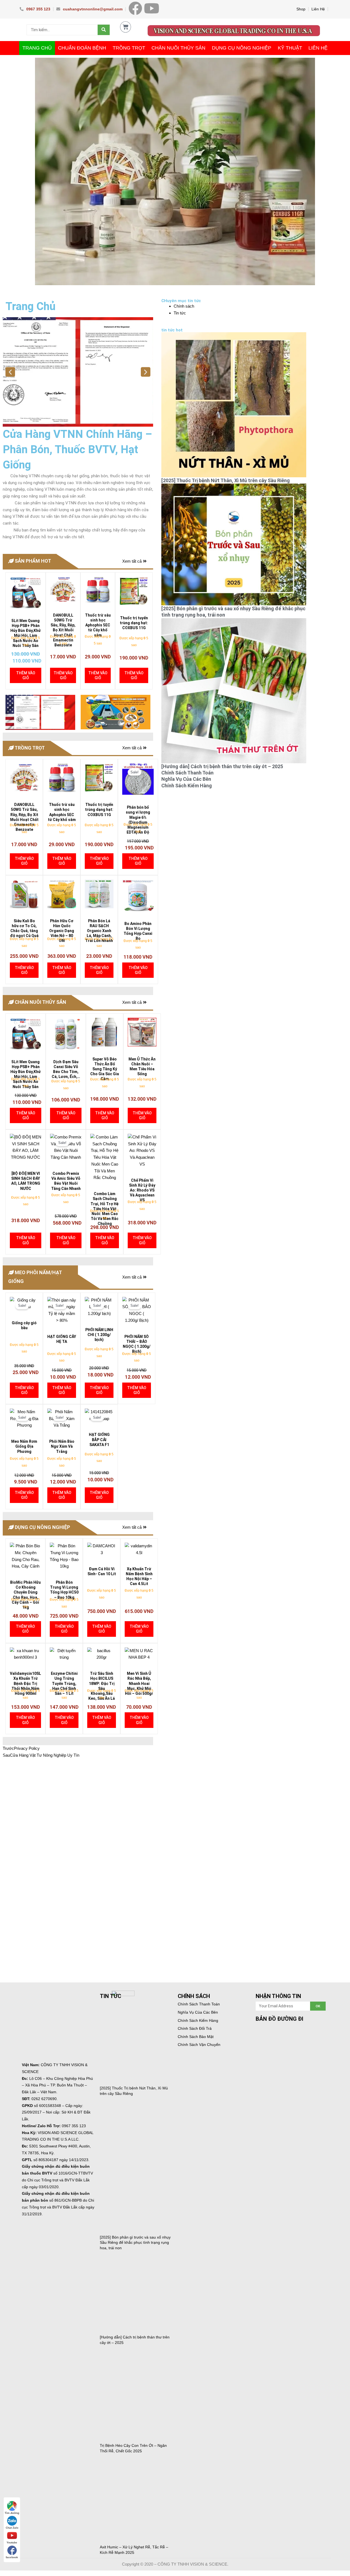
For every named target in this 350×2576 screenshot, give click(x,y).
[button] (10, 372)
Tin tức (180, 313)
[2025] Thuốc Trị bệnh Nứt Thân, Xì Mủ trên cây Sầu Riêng (226, 480)
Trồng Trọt (129, 48)
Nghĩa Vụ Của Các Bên (186, 779)
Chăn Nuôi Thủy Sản (178, 48)
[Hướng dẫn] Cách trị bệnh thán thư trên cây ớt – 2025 (222, 766)
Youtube (12, 2542)
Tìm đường (12, 2513)
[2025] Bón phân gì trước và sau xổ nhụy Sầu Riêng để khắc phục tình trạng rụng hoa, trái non (135, 2243)
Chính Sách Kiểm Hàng (187, 786)
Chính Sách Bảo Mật (196, 2037)
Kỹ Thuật (290, 48)
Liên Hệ (318, 9)
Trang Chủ (37, 48)
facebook (12, 2557)
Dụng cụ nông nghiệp (242, 48)
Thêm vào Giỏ (26, 675)
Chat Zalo (12, 2528)
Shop (301, 9)
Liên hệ (318, 48)
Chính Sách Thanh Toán (187, 773)
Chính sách (184, 306)
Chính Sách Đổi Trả (195, 2028)
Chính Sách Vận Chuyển (199, 2045)
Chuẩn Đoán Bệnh (82, 48)
